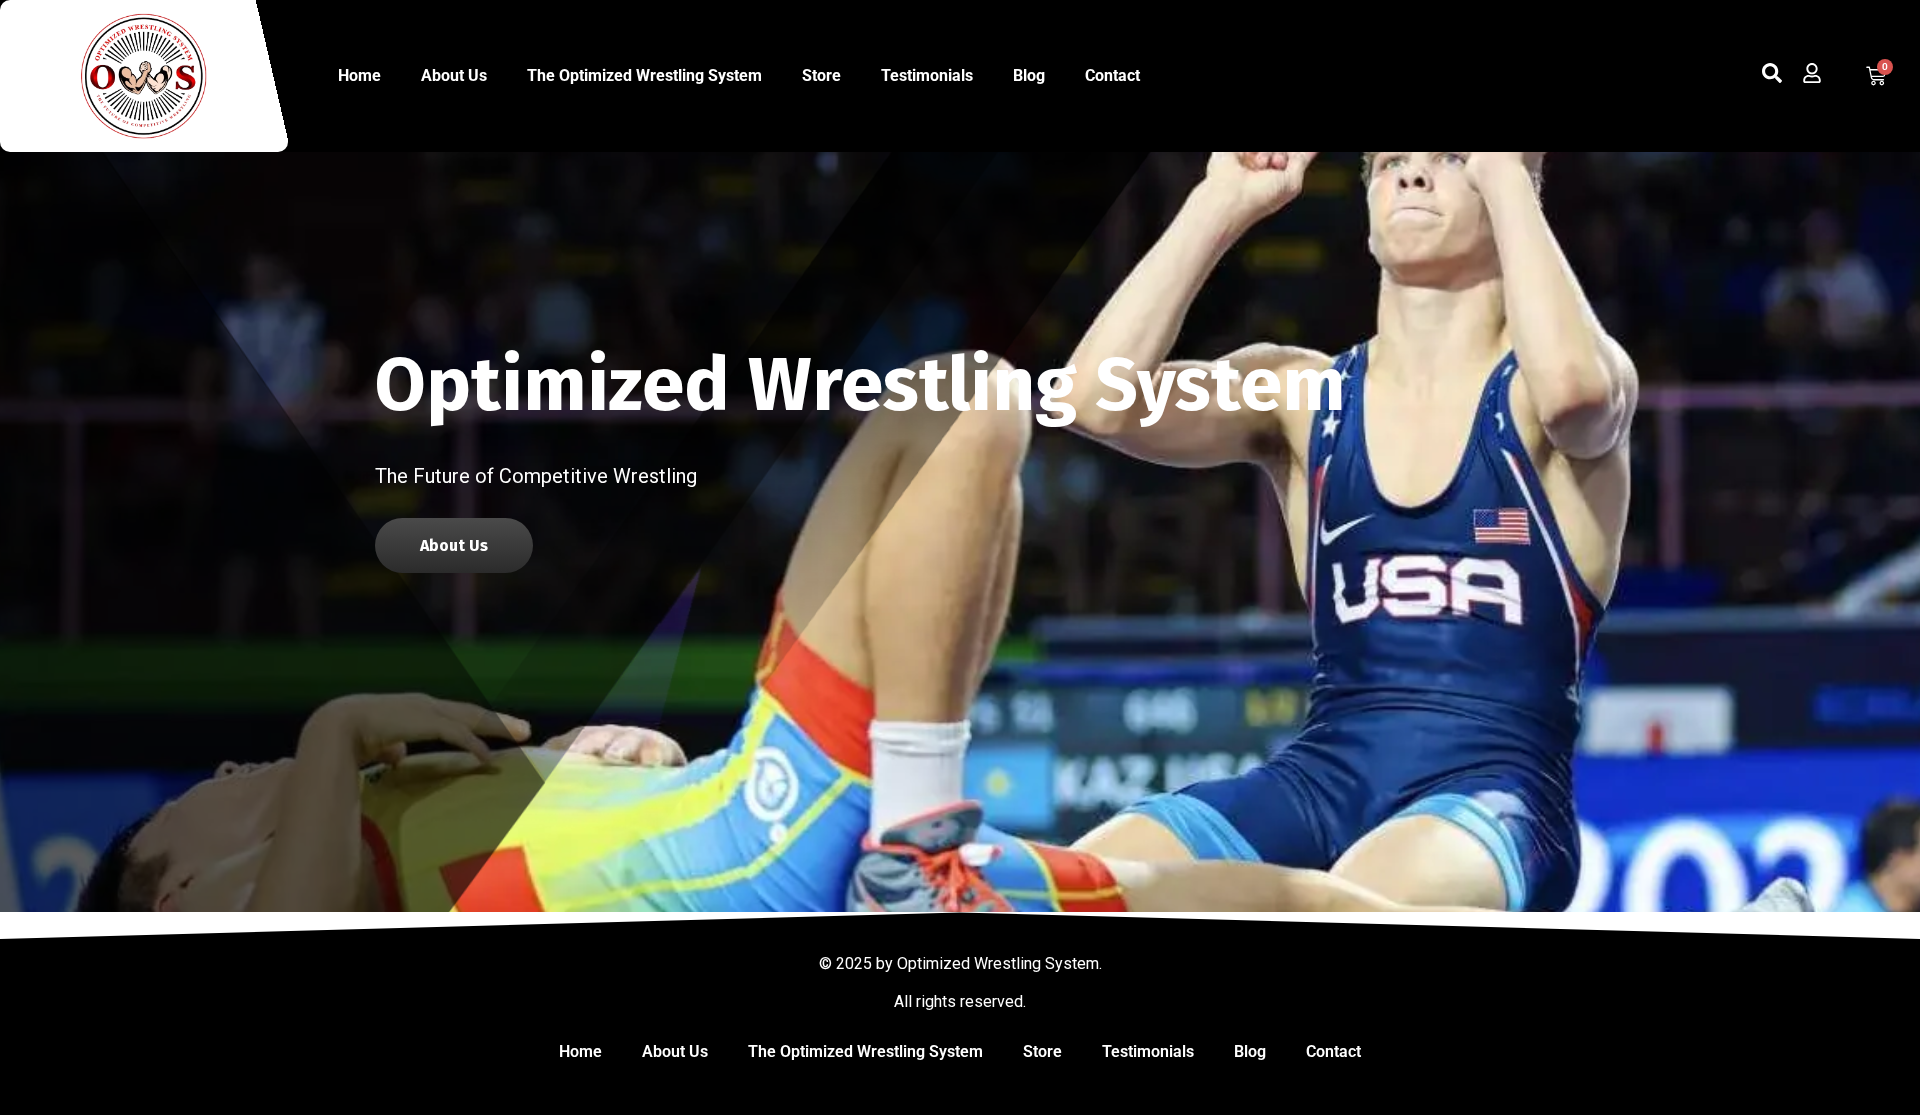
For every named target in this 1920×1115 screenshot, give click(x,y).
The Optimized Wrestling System (644, 75)
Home (359, 75)
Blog (1029, 75)
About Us (454, 75)
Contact (1112, 75)
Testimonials (927, 75)
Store (821, 75)
